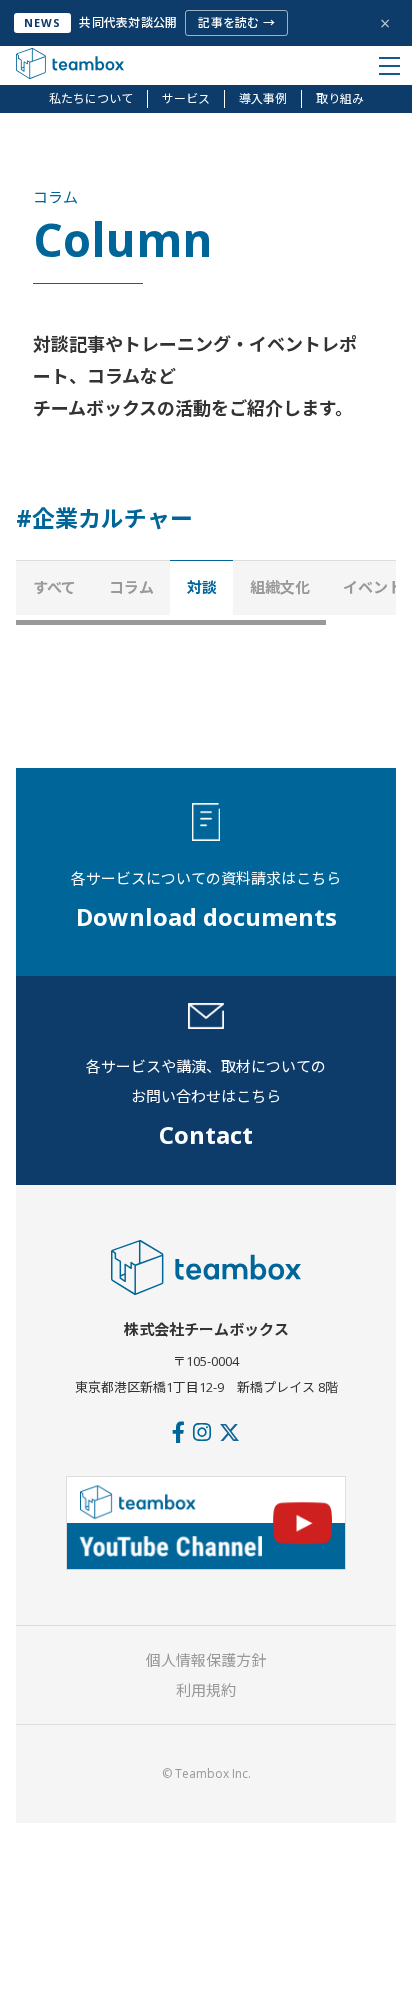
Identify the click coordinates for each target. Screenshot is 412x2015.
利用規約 (206, 1690)
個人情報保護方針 (206, 1660)
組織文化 (280, 587)
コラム (131, 587)
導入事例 (263, 98)
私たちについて (91, 98)
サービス (186, 98)
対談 (202, 587)
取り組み (340, 98)
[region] (205, 592)
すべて (54, 587)
